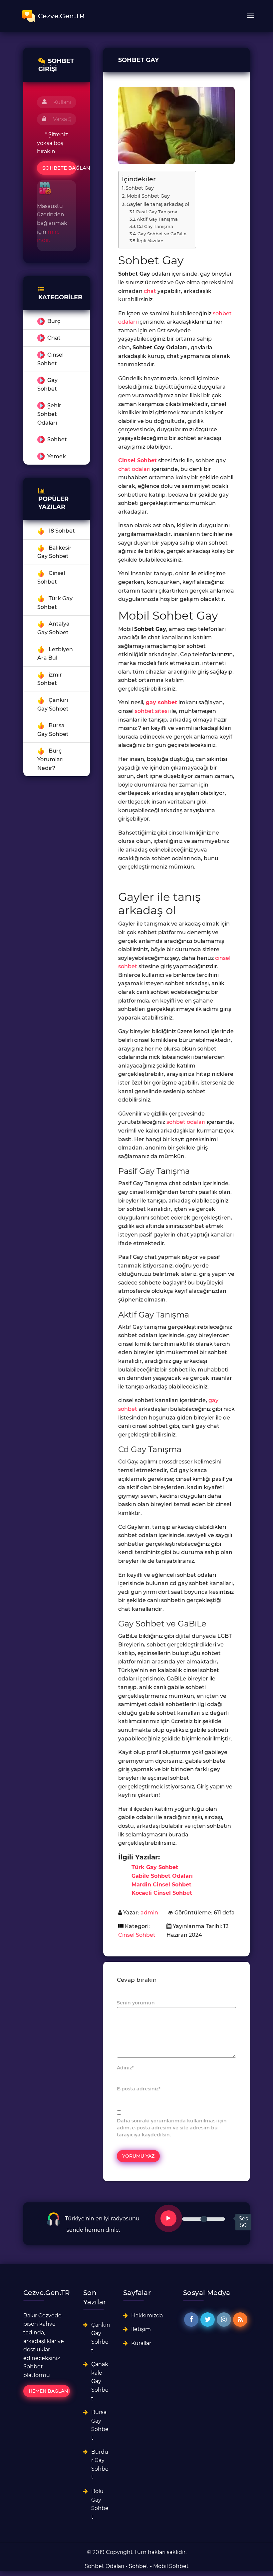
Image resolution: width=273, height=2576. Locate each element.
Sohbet (57, 439)
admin (149, 1913)
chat (150, 291)
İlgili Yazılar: (150, 241)
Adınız (125, 2068)
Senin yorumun (136, 2003)
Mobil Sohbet (171, 2566)
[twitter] (208, 2320)
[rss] (240, 2320)
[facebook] (191, 2320)
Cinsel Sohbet (137, 460)
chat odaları (134, 469)
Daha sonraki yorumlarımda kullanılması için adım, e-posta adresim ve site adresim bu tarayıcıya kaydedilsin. (172, 2128)
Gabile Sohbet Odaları (162, 1876)
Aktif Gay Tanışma (157, 219)
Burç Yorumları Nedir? (50, 759)
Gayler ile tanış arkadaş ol (158, 204)
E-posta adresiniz (139, 2089)
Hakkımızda (147, 2316)
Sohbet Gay (140, 188)
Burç (54, 321)
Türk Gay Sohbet (155, 1867)
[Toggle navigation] (250, 16)
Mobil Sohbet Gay (148, 196)
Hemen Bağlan (48, 2391)
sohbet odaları (186, 1122)
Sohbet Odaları (104, 2566)
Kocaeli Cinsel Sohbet (162, 1893)
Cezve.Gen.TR (61, 16)
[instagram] (224, 2320)
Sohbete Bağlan (59, 168)
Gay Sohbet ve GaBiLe (162, 234)
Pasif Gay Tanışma (157, 212)
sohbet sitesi (152, 711)
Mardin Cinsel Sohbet (161, 1885)
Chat (54, 338)
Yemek (57, 456)
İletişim (141, 2329)
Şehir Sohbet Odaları (49, 414)
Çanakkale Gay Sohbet (100, 2381)
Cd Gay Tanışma (155, 226)
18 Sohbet (62, 531)
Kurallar (141, 2343)
